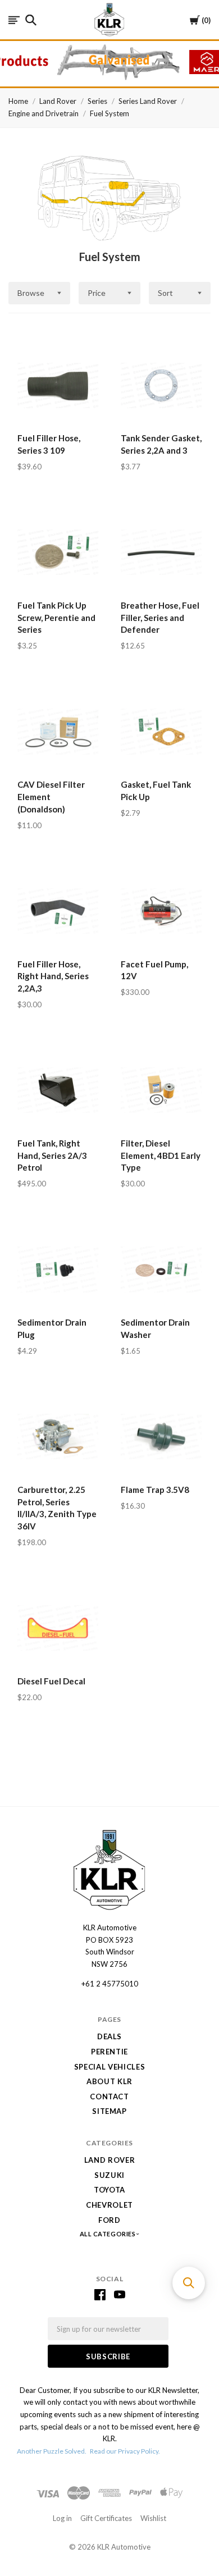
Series (97, 101)
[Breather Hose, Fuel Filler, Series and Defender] (161, 552)
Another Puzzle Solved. (52, 2451)
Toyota (109, 2190)
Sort (165, 293)
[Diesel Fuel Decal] (58, 1628)
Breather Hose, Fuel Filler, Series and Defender (160, 618)
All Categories (108, 2234)
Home (18, 101)
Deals (109, 2036)
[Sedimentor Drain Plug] (58, 1269)
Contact (109, 2097)
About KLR (109, 2081)
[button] (189, 2283)
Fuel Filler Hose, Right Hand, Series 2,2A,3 (53, 976)
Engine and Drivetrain (44, 113)
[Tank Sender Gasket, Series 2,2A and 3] (161, 385)
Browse (31, 293)
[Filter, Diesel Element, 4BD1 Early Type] (161, 1090)
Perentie (109, 2052)
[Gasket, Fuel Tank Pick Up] (161, 732)
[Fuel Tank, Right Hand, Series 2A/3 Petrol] (58, 1090)
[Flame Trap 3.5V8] (161, 1436)
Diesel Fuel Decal (51, 1681)
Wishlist (153, 2518)
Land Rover (58, 101)
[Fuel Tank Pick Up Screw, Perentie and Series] (58, 552)
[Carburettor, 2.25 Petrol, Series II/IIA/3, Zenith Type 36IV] (58, 1436)
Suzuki (109, 2175)
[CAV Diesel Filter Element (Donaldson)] (58, 732)
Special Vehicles (109, 2067)
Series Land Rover (148, 101)
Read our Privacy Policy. (125, 2451)
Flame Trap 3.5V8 (155, 1490)
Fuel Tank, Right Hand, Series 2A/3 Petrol (52, 1155)
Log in (62, 2518)
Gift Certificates (106, 2518)
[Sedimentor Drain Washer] (161, 1269)
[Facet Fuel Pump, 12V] (161, 911)
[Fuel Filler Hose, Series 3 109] (58, 385)
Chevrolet (109, 2205)
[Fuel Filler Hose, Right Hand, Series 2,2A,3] (58, 911)
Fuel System (109, 113)
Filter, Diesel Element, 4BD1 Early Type (161, 1155)
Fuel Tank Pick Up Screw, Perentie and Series (56, 618)
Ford (109, 2220)
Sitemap (109, 2111)
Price (97, 293)
